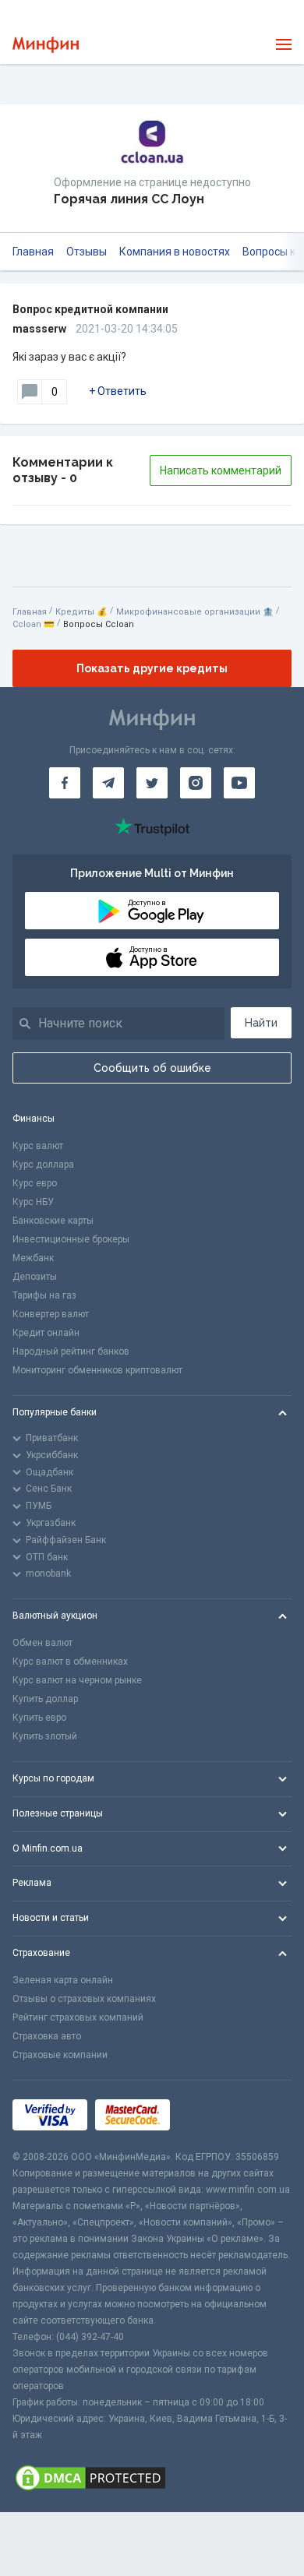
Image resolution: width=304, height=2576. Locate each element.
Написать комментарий (221, 470)
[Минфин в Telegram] (108, 783)
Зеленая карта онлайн (63, 1980)
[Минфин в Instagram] (196, 783)
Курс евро (35, 1183)
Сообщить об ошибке (152, 1068)
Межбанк (33, 1258)
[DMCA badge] (152, 2478)
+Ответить (118, 391)
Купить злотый (45, 1736)
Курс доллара (43, 1165)
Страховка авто (47, 2036)
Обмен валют (42, 1643)
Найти (261, 1023)
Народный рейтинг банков (71, 1351)
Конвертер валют (51, 1314)
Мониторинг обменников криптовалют (97, 1370)
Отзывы (87, 252)
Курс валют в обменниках (70, 1662)
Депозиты (35, 1277)
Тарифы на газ (44, 1295)
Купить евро (39, 1718)
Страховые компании (60, 2055)
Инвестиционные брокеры (71, 1239)
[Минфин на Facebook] (65, 783)
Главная (33, 252)
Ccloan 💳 (34, 624)
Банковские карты (53, 1221)
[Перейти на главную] (46, 45)
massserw (39, 329)
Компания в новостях (175, 252)
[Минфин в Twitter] (152, 783)
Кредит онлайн (46, 1333)
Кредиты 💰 (81, 612)
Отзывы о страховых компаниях (84, 1999)
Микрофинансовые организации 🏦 (195, 612)
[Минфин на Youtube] (239, 783)
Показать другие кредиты (152, 668)
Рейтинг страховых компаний (78, 2017)
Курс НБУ (33, 1202)
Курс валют (38, 1146)
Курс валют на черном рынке (77, 1680)
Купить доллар (45, 1699)
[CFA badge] (212, 2114)
